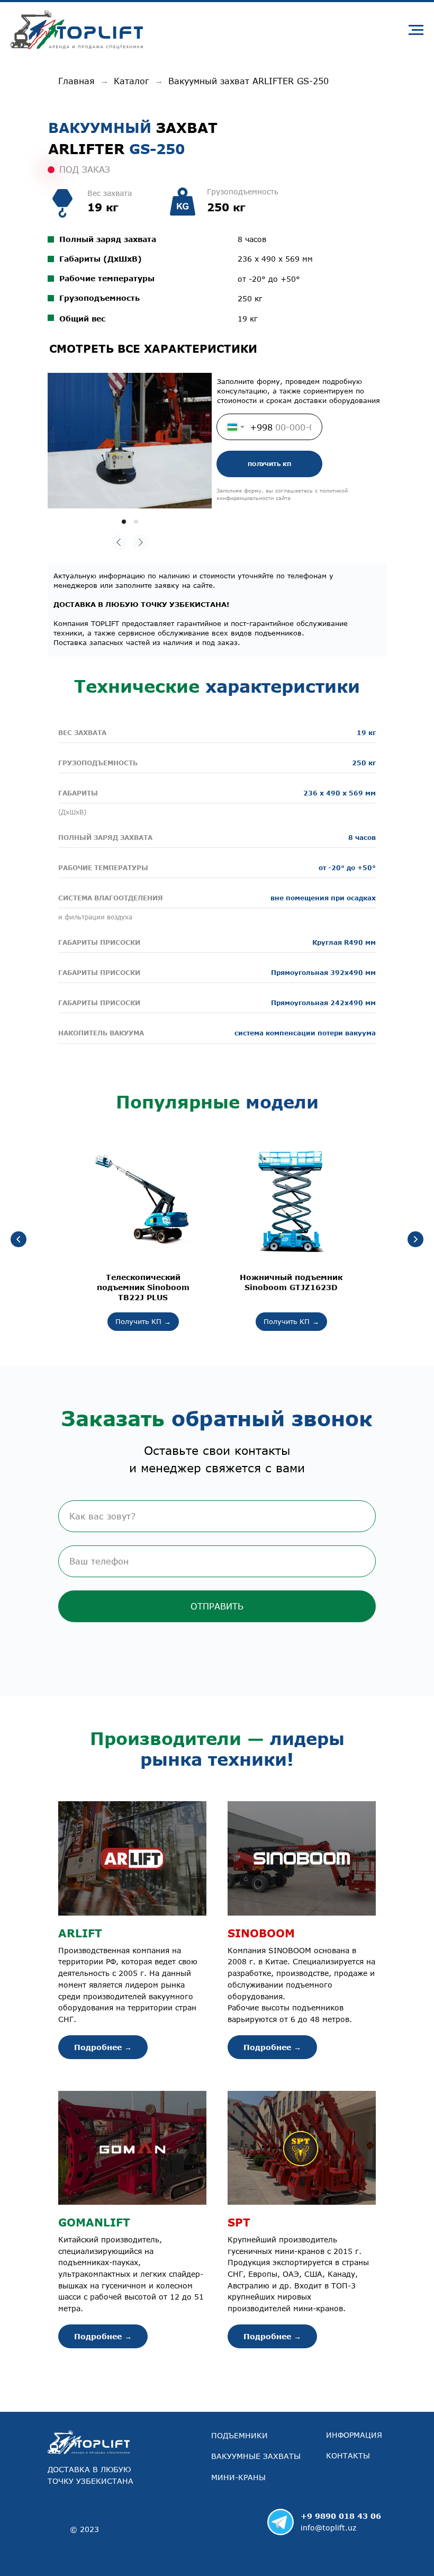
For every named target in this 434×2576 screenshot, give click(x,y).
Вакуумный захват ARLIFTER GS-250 (248, 81)
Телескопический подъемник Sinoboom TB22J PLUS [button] (143, 1287)
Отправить (217, 1606)
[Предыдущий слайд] (19, 1239)
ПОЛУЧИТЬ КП (269, 464)
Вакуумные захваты (256, 2456)
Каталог (132, 81)
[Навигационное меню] (416, 30)
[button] (132, 1933)
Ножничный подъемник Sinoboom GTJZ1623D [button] (291, 1282)
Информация (354, 2435)
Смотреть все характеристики (153, 348)
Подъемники (239, 2435)
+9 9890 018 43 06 (341, 2516)
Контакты (348, 2456)
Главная (76, 81)
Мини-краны (238, 2477)
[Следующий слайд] (415, 1239)
